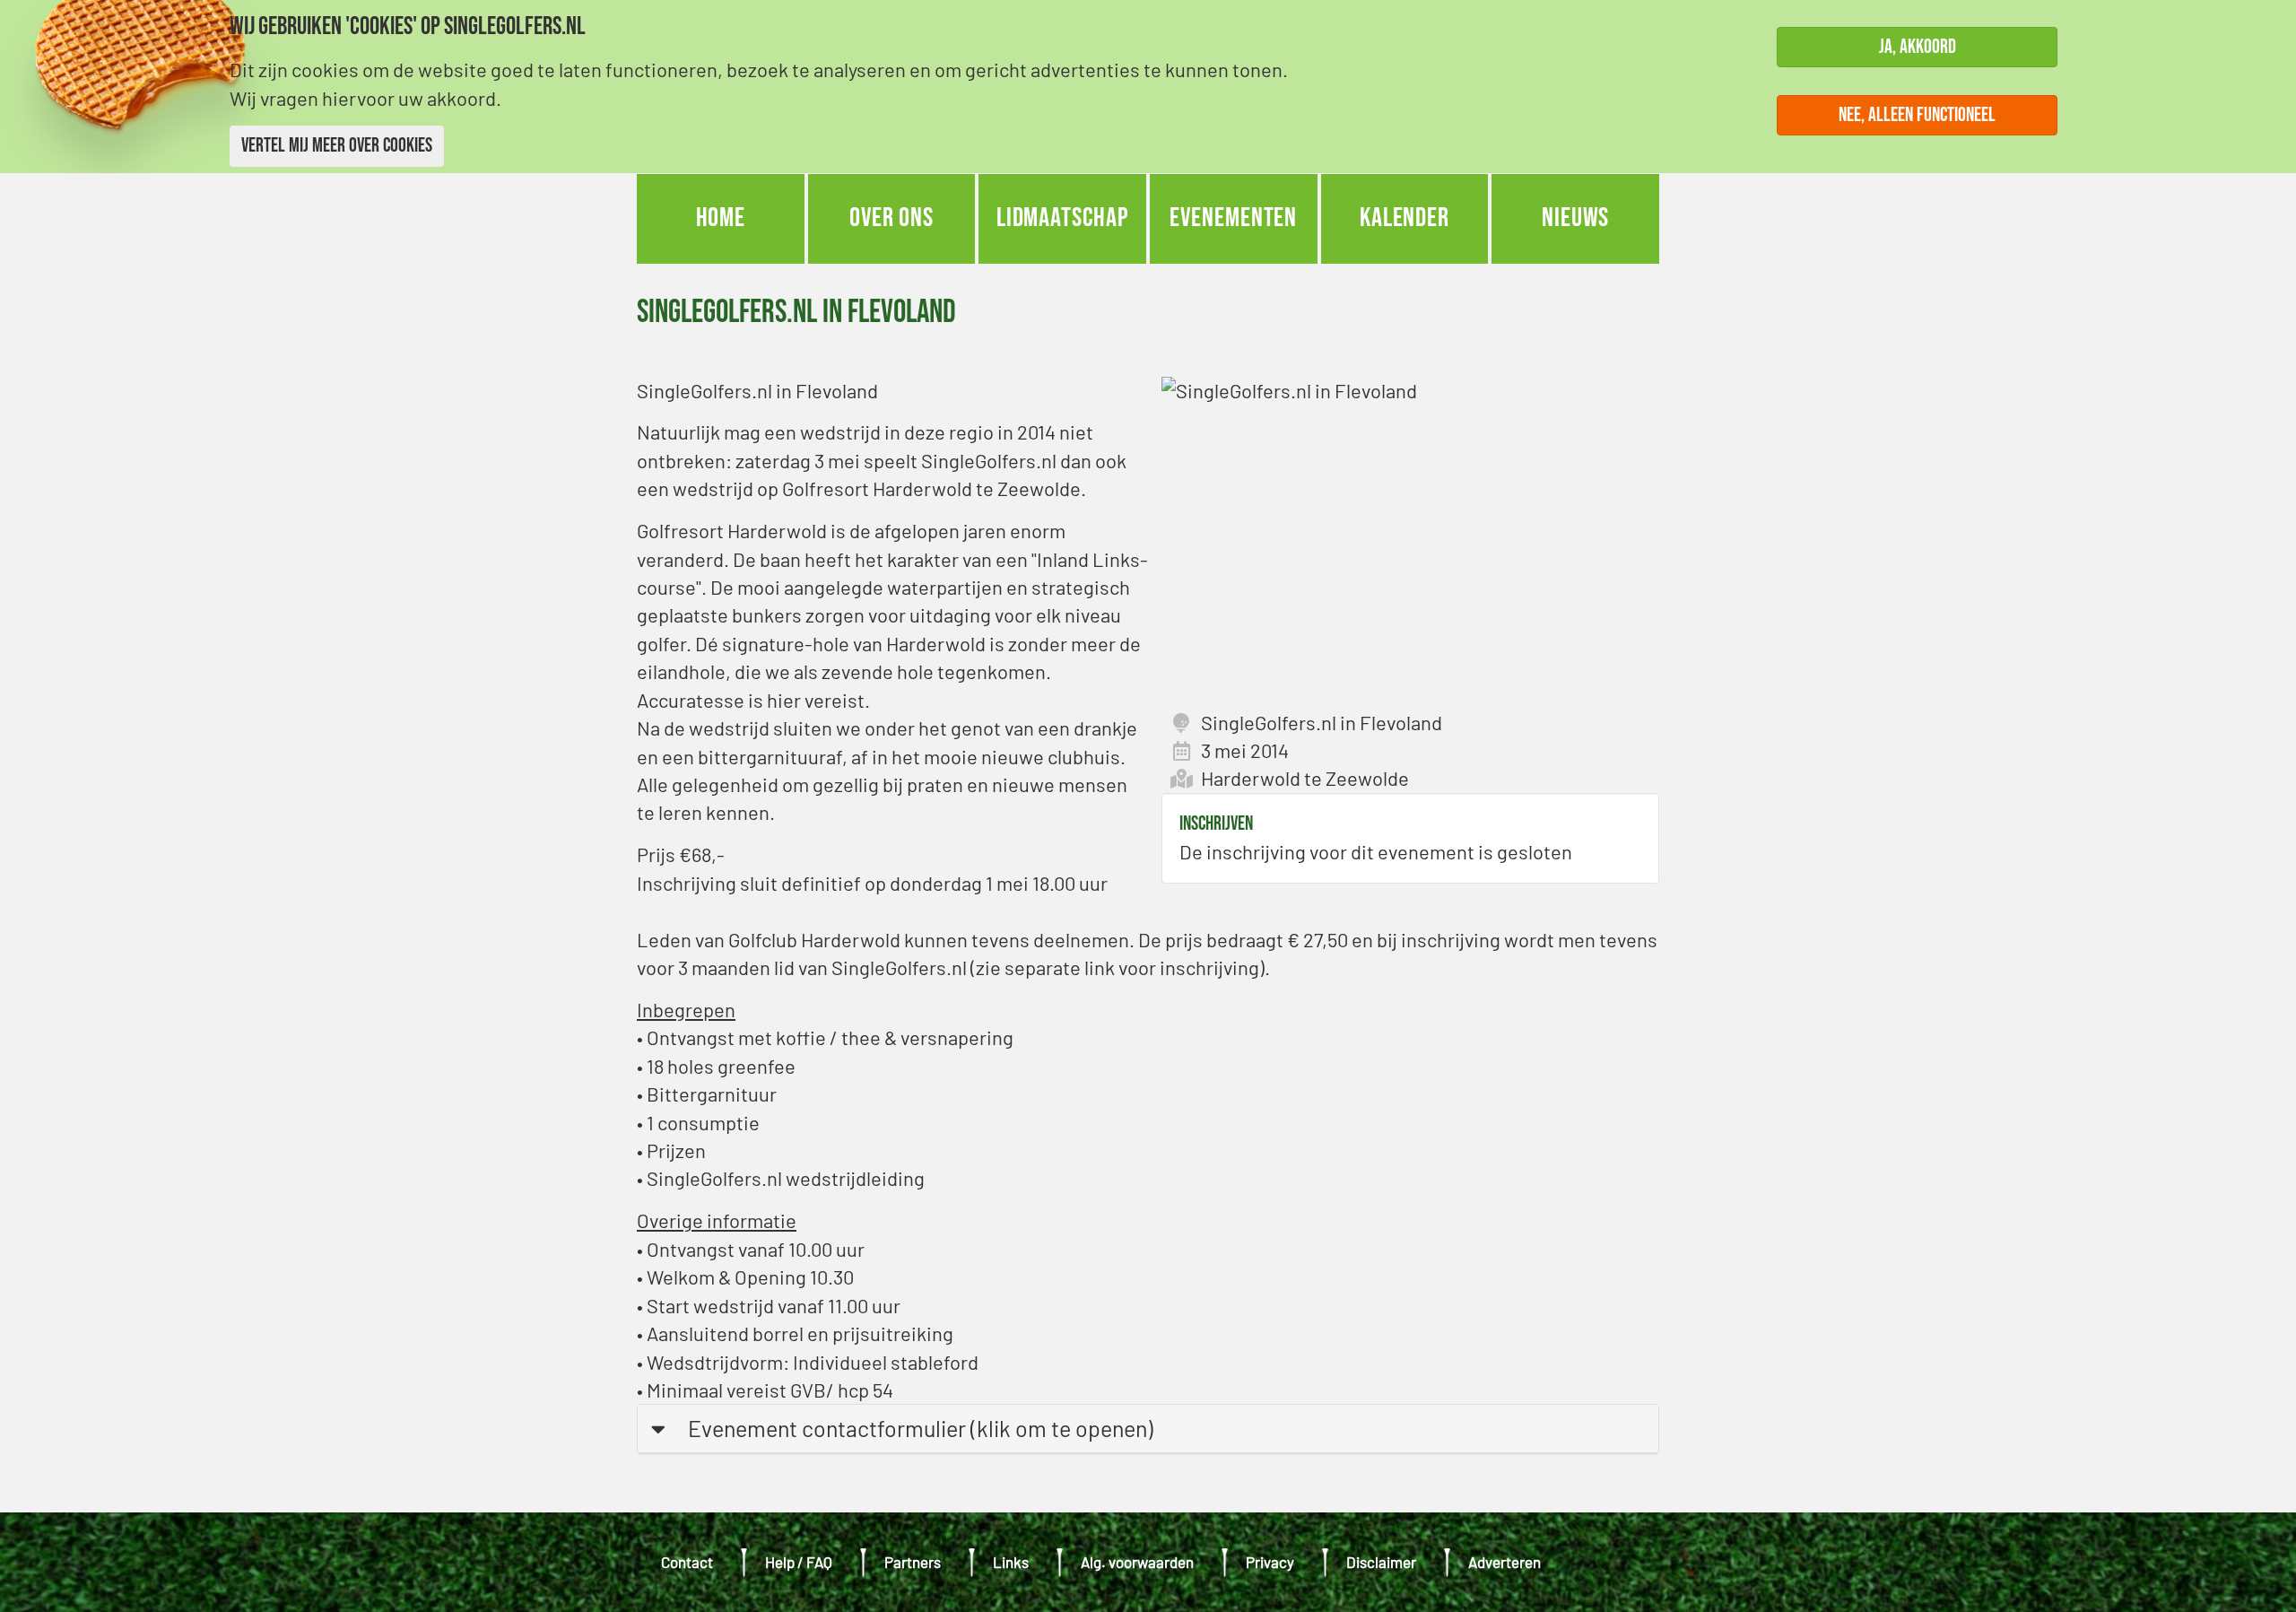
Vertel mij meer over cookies (337, 146)
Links (1011, 1562)
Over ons (891, 218)
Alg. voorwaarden (1137, 1562)
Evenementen (1233, 218)
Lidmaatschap (1063, 218)
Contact (687, 1562)
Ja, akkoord (1918, 47)
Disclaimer (1381, 1562)
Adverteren (1505, 1562)
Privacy (1270, 1562)
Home (721, 218)
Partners (913, 1562)
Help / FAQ (799, 1562)
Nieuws (1575, 218)
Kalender (1405, 218)
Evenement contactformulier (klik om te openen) (921, 1428)
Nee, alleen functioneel (1917, 114)
